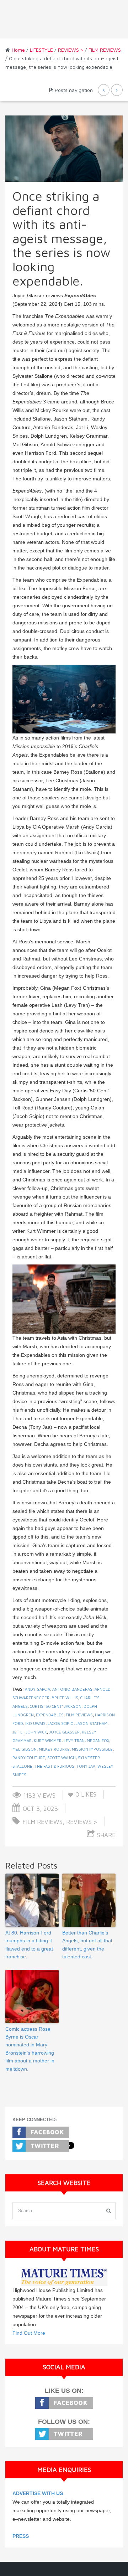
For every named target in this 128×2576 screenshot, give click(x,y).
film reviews (79, 1715)
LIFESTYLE (41, 50)
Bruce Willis (65, 1698)
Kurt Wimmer (48, 1740)
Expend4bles (50, 1715)
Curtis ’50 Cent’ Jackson (56, 1706)
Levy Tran (74, 1740)
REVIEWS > (71, 50)
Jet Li (18, 1732)
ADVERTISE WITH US (38, 2493)
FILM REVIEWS (105, 50)
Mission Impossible (92, 1749)
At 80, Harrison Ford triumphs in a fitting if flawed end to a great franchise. (29, 1945)
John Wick (36, 1732)
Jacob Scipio (61, 1723)
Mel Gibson (25, 1749)
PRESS (21, 2536)
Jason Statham (92, 1723)
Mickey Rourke (54, 1749)
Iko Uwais (35, 1723)
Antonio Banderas (72, 1689)
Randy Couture (29, 1758)
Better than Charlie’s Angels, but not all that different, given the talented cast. (87, 1945)
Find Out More (29, 2333)
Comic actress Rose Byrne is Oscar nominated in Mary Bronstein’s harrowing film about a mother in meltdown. (30, 2049)
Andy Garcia (38, 1689)
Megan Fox (98, 1740)
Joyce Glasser (64, 1732)
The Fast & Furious (54, 1766)
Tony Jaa (86, 1766)
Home (18, 50)
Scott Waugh (62, 1758)
